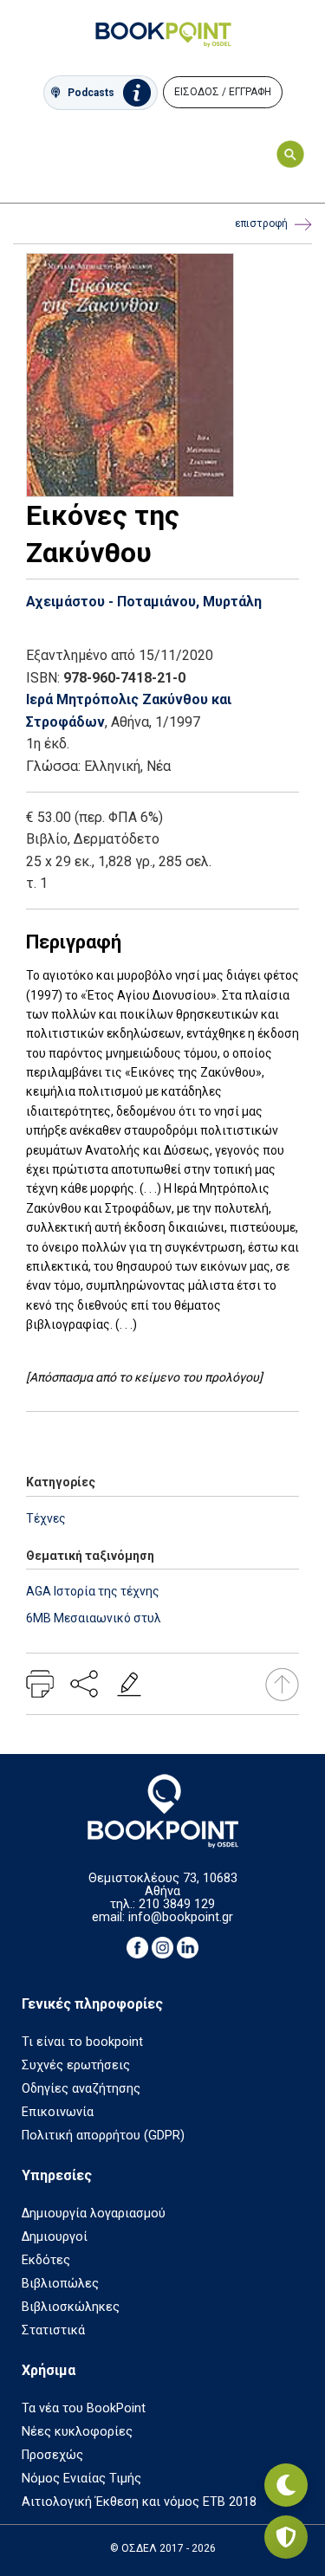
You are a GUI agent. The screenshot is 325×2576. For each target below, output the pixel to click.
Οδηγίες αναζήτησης (81, 2089)
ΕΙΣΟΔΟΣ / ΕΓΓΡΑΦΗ (223, 92)
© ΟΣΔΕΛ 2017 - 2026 (163, 2548)
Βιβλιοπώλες (60, 2284)
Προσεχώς (52, 2455)
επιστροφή (261, 223)
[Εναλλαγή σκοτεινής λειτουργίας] (286, 2485)
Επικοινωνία (58, 2112)
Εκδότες (46, 2260)
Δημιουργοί (55, 2237)
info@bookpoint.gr (181, 1917)
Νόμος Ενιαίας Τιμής (81, 2479)
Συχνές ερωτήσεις (76, 2065)
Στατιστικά (53, 2330)
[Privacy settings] (286, 2537)
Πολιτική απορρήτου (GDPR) (103, 2136)
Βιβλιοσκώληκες (71, 2307)
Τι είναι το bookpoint (82, 2042)
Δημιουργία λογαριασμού (94, 2214)
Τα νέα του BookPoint (84, 2408)
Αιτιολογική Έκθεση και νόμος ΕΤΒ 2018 (139, 2502)
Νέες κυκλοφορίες (77, 2432)
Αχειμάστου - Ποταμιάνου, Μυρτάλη (144, 602)
